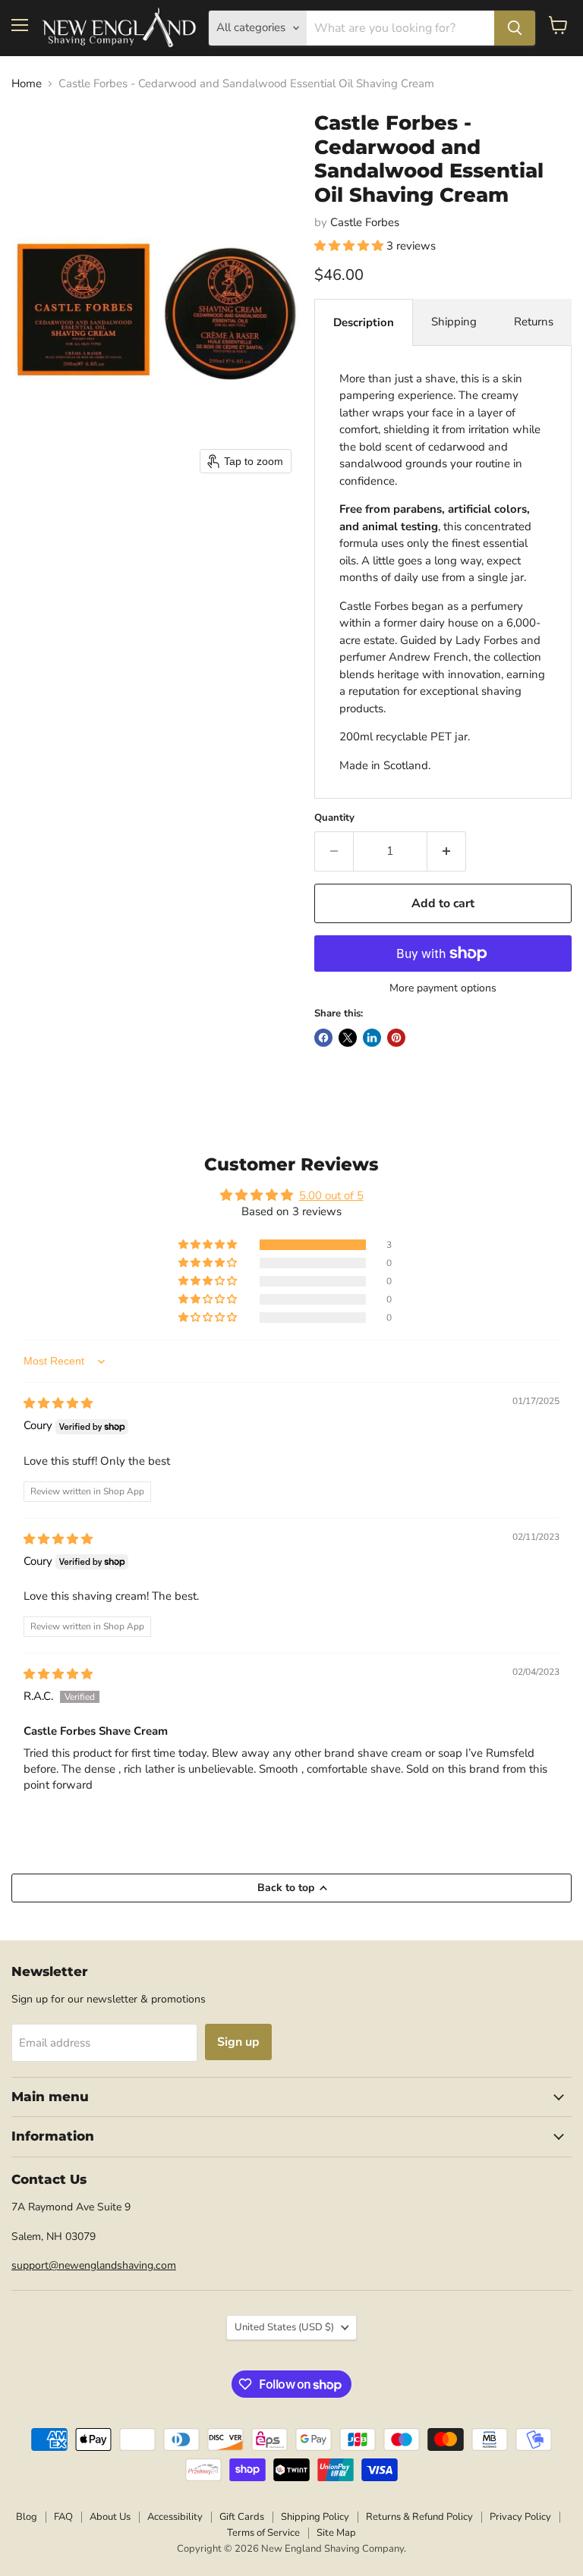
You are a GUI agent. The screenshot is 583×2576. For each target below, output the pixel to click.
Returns (534, 322)
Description (364, 322)
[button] (350, 246)
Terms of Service (263, 2533)
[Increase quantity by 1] (447, 851)
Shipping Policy (315, 2517)
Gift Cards (242, 2517)
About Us (110, 2517)
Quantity (334, 818)
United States (284, 2327)
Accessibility (175, 2517)
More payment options (443, 988)
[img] (58, 1403)
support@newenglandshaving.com (94, 2265)
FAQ (63, 2517)
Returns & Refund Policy (419, 2517)
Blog (27, 2517)
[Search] (515, 28)
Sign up (238, 2042)
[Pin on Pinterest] (396, 1038)
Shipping (454, 322)
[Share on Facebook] (323, 1038)
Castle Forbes (365, 222)
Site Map (336, 2533)
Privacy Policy (520, 2517)
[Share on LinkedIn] (372, 1038)
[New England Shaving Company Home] (118, 28)
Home (27, 84)
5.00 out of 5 (331, 1195)
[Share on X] (348, 1038)
